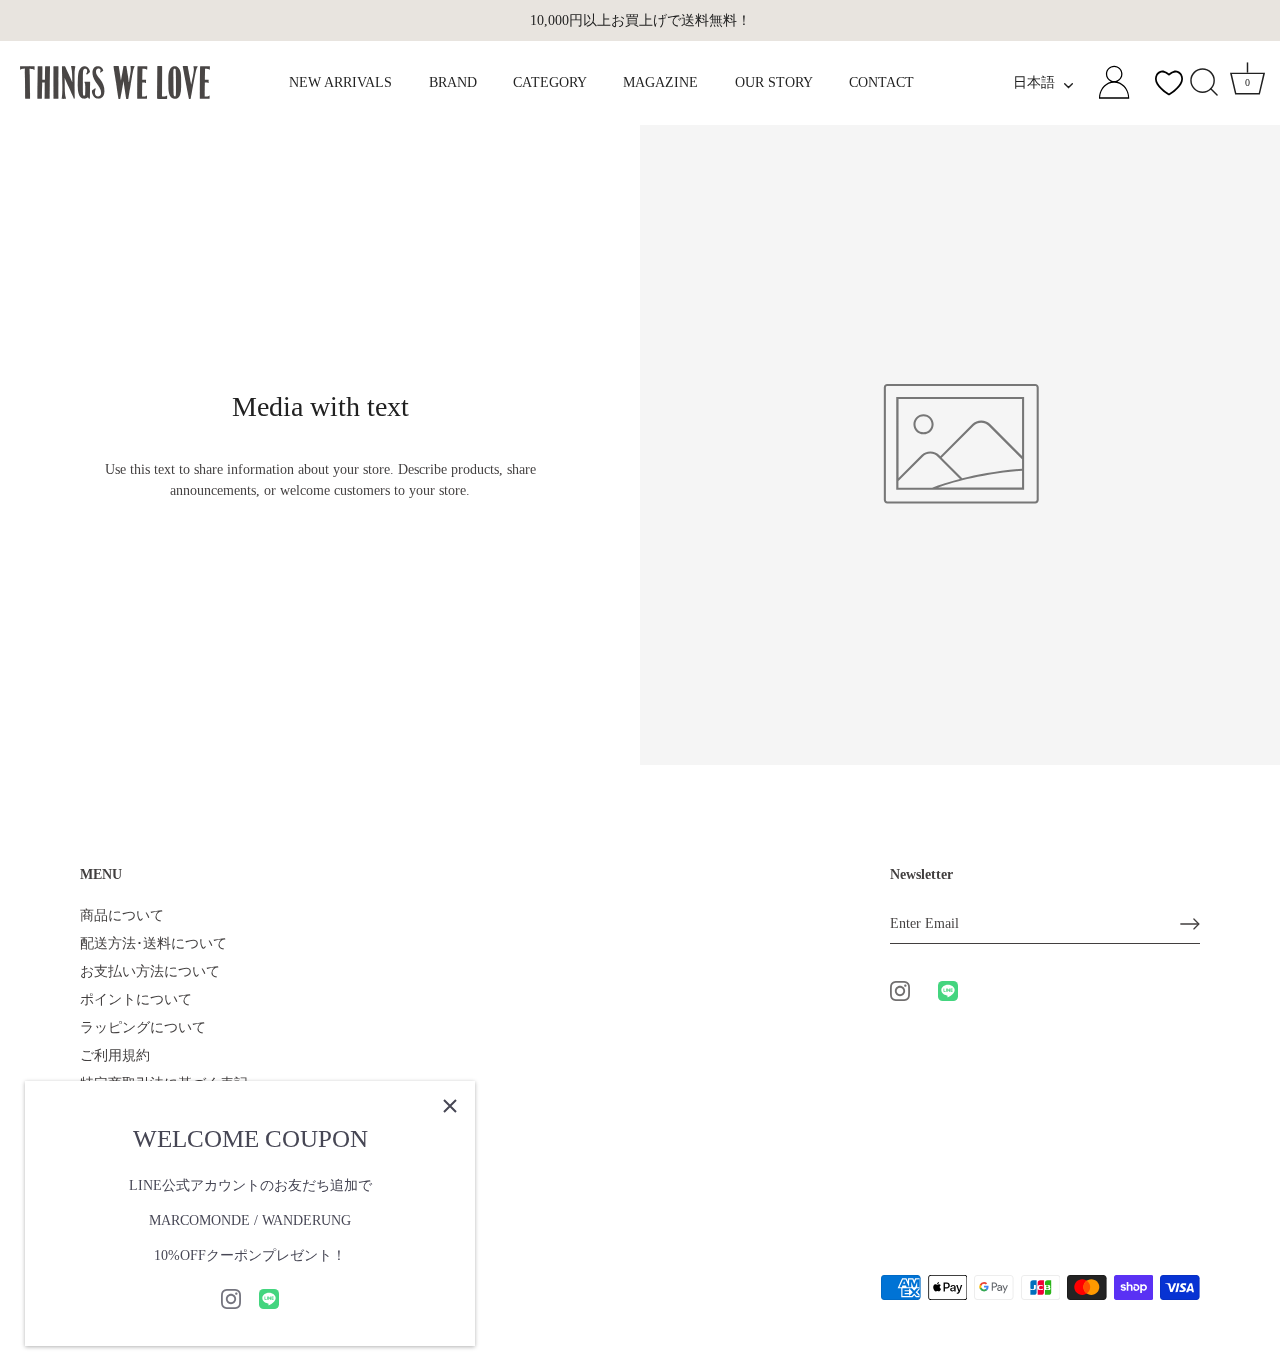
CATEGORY (550, 82)
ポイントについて (136, 999)
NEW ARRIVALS (340, 82)
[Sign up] (1190, 924)
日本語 (1034, 82)
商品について (122, 915)
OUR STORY (774, 82)
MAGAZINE (660, 82)
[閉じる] (450, 1106)
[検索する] (1205, 83)
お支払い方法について (150, 971)
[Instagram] (231, 1297)
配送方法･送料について (153, 943)
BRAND (453, 82)
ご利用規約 (115, 1055)
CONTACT (881, 82)
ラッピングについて (143, 1027)
